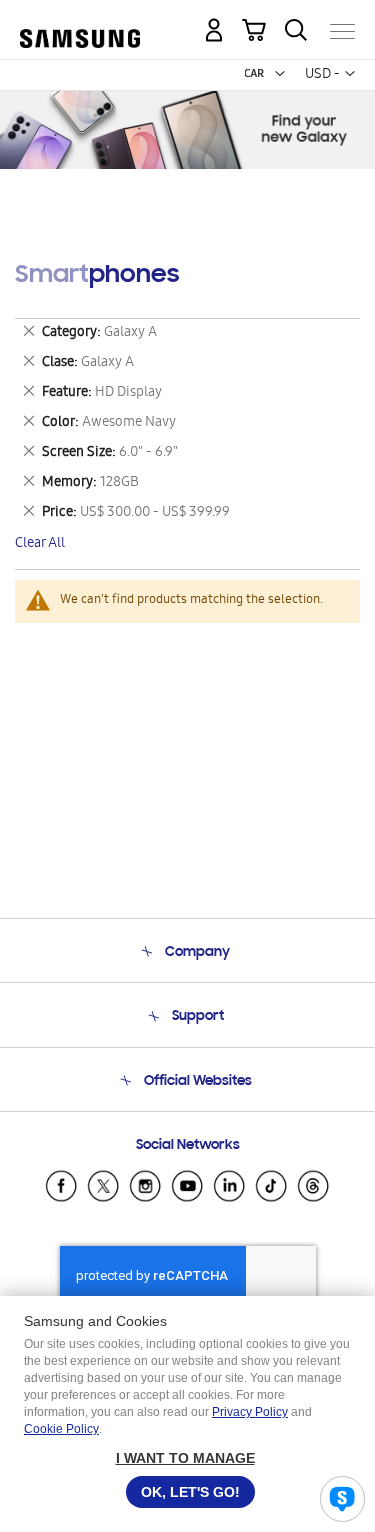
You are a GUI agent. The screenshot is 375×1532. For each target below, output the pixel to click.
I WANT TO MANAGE (185, 1458)
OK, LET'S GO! (190, 1492)
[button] (280, 74)
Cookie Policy (61, 1429)
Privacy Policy (250, 1412)
